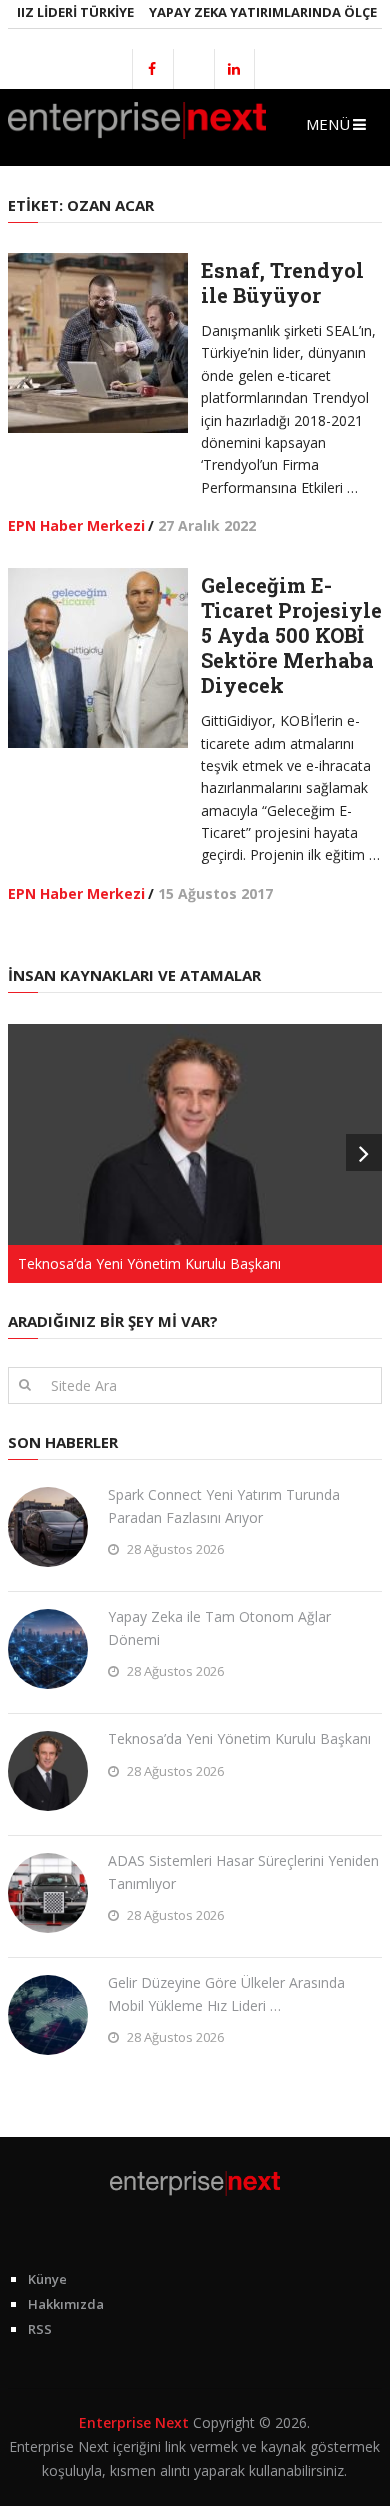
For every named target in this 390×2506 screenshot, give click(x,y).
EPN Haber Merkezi (76, 525)
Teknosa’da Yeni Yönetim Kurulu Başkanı (239, 1738)
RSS (40, 2329)
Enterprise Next (134, 2422)
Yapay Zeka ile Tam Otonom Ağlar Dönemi (219, 1627)
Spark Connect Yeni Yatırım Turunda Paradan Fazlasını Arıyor (224, 1505)
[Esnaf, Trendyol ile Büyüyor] (98, 343)
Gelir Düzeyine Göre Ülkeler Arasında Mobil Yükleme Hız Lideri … (226, 1993)
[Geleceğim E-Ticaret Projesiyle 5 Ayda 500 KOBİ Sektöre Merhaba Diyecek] (98, 658)
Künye (47, 2279)
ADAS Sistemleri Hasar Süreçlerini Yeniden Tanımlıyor (243, 1871)
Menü (328, 124)
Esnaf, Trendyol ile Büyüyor (282, 282)
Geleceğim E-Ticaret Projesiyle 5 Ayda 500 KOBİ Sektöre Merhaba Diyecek (291, 635)
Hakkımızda (66, 2304)
